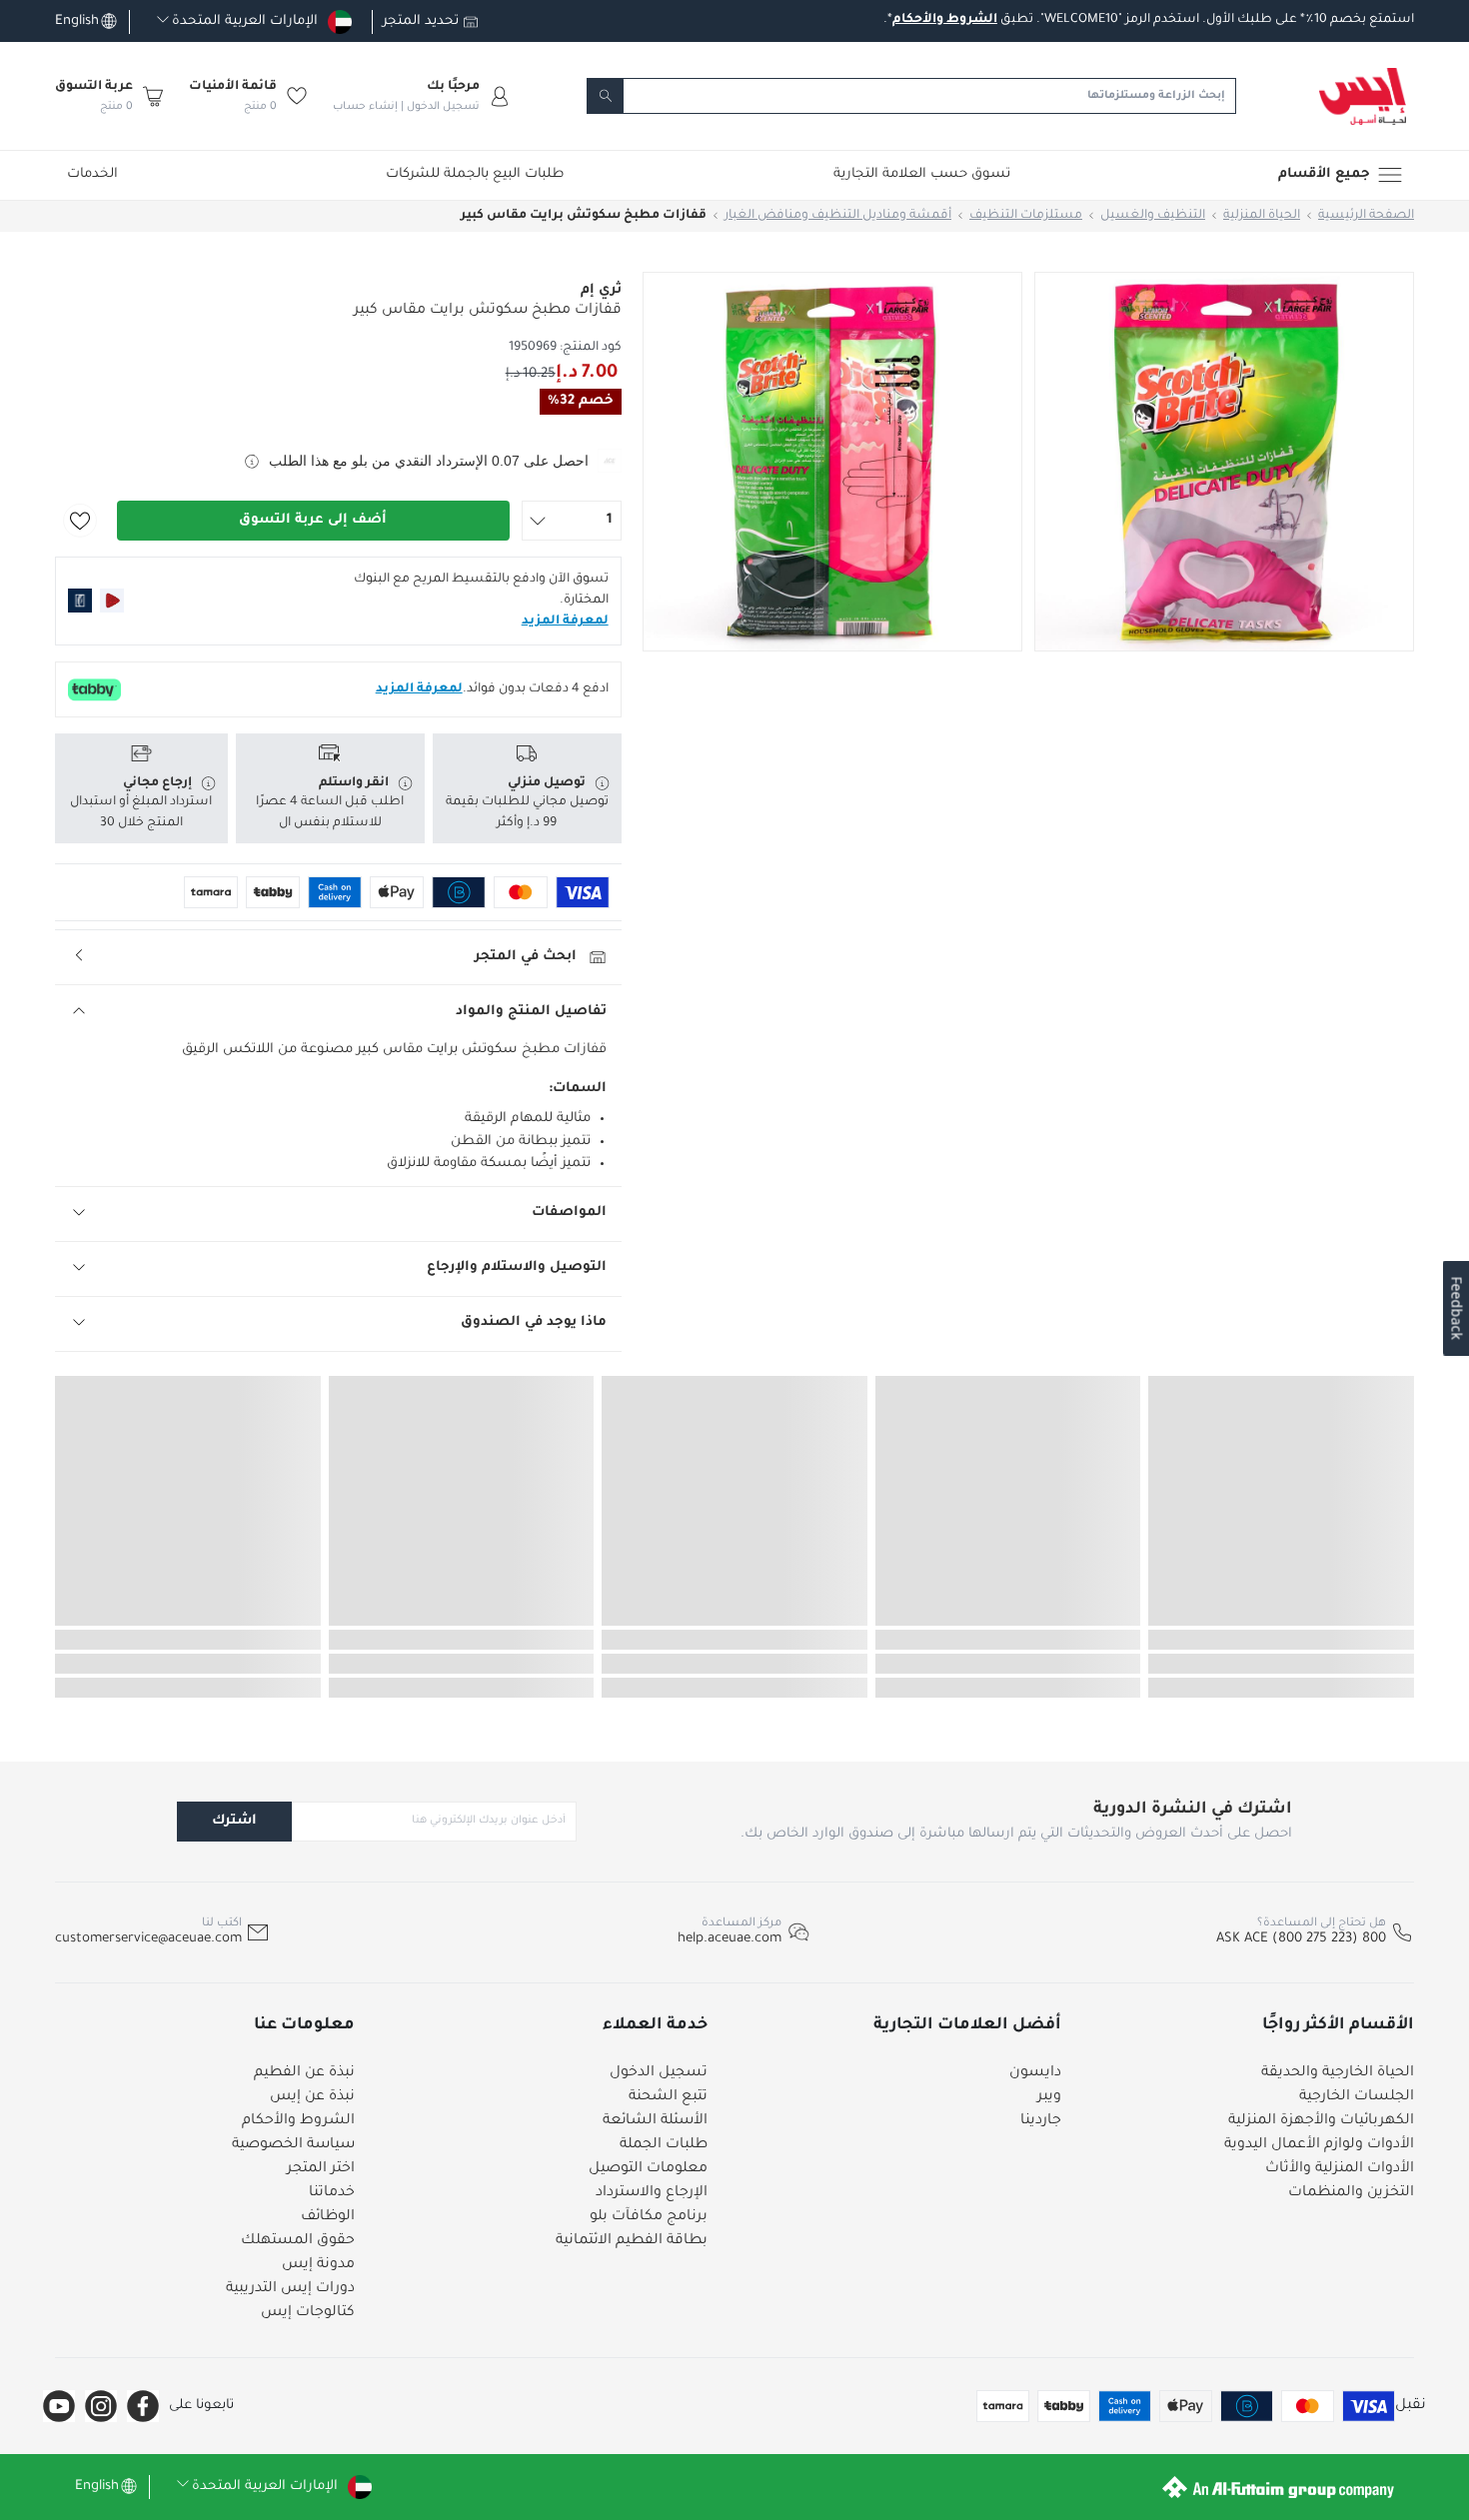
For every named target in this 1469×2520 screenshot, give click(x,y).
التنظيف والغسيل (1153, 216)
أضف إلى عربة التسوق (313, 520)
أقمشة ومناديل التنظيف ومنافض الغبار (838, 216)
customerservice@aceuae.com (148, 1939)
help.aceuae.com (730, 1939)
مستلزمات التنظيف (1026, 216)
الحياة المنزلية (1262, 216)
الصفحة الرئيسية (1366, 216)
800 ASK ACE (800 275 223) (1301, 1939)
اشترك (234, 1821)
